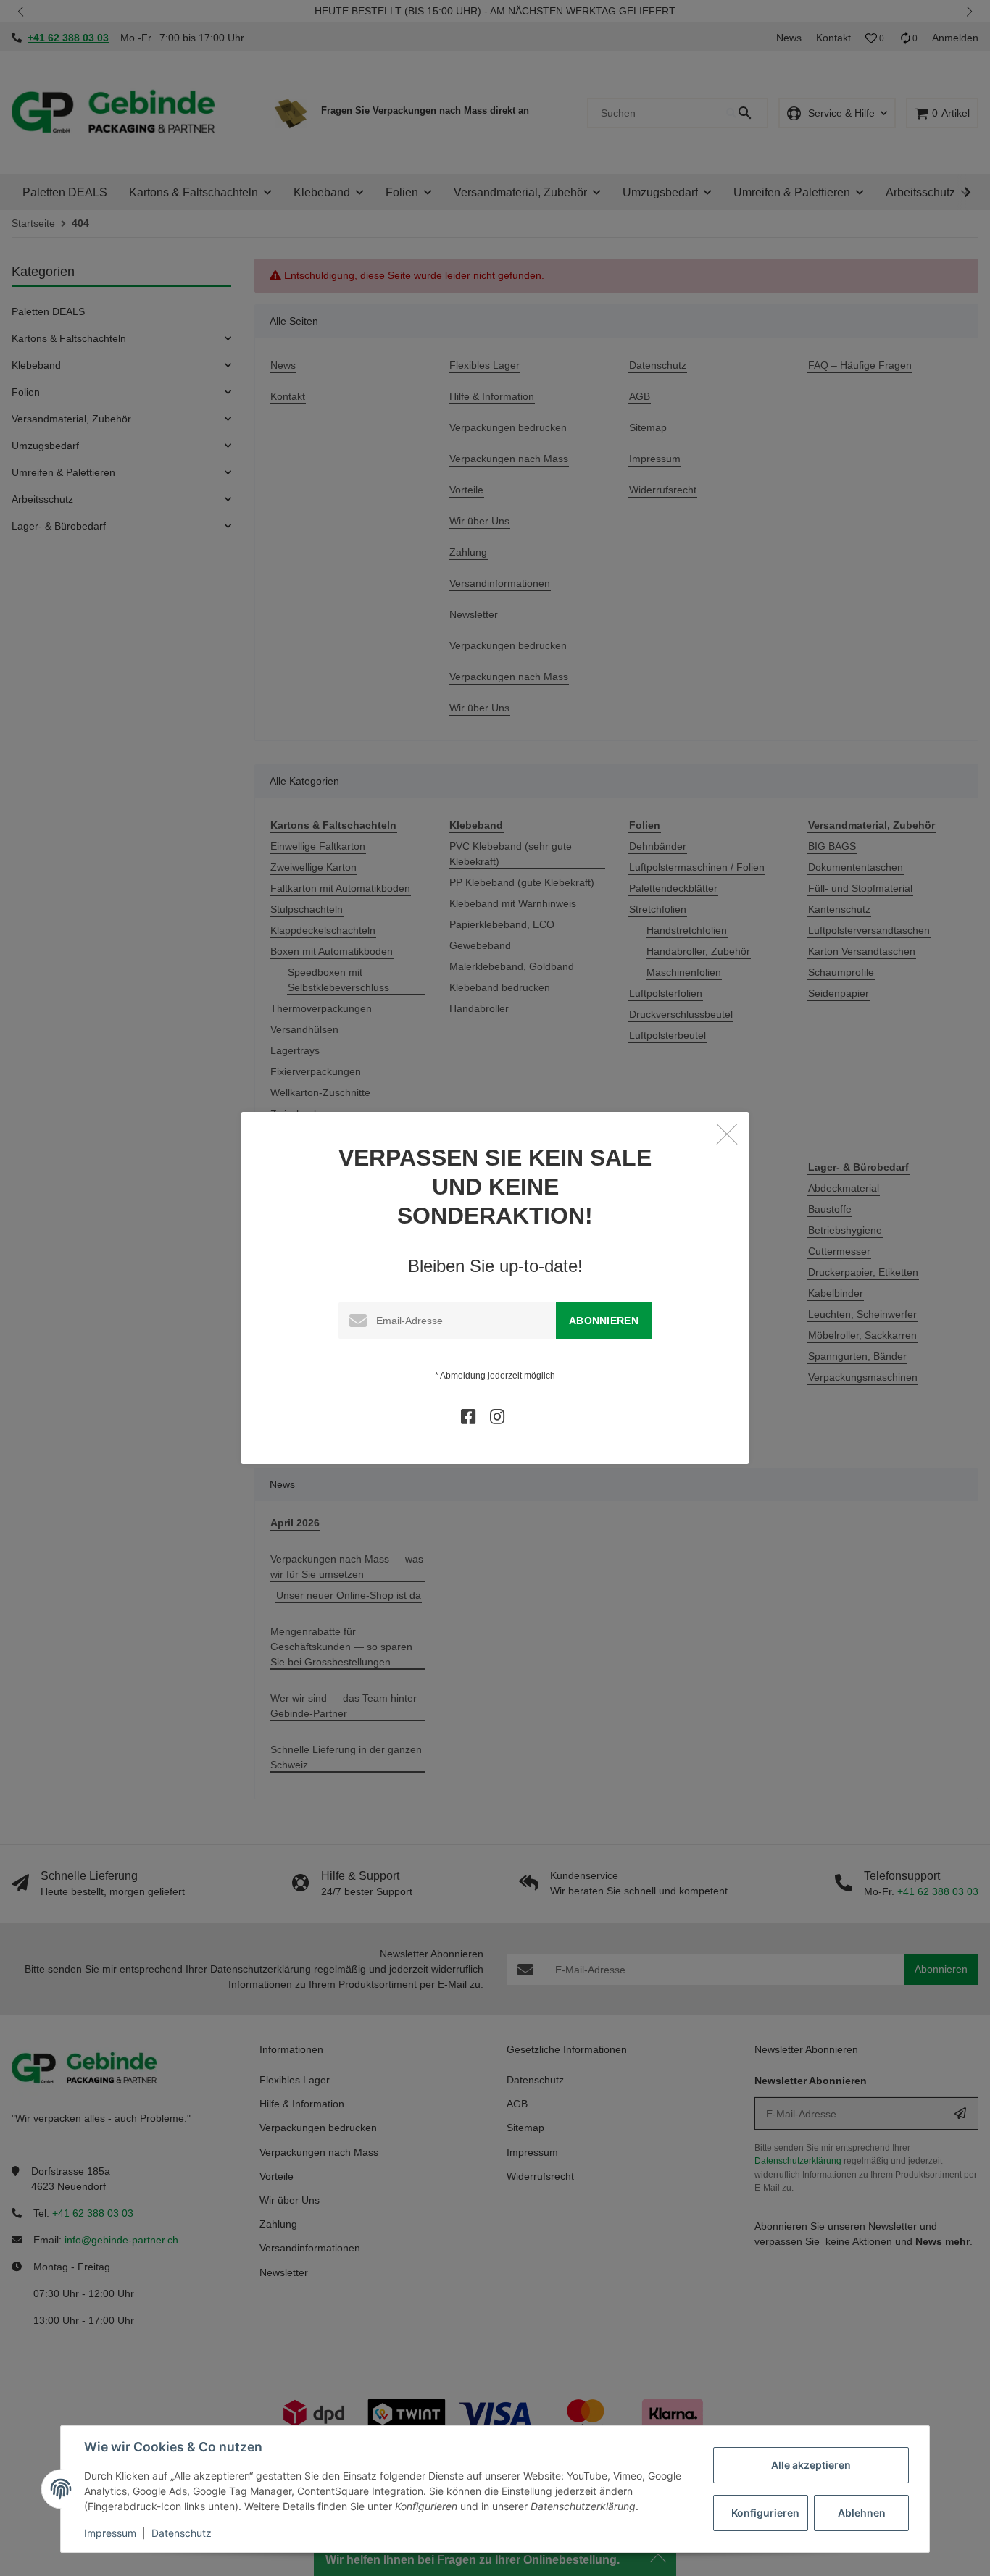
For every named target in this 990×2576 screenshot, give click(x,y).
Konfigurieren (765, 2513)
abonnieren (604, 1321)
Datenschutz (182, 2533)
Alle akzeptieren (811, 2465)
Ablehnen (862, 2513)
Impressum (110, 2533)
